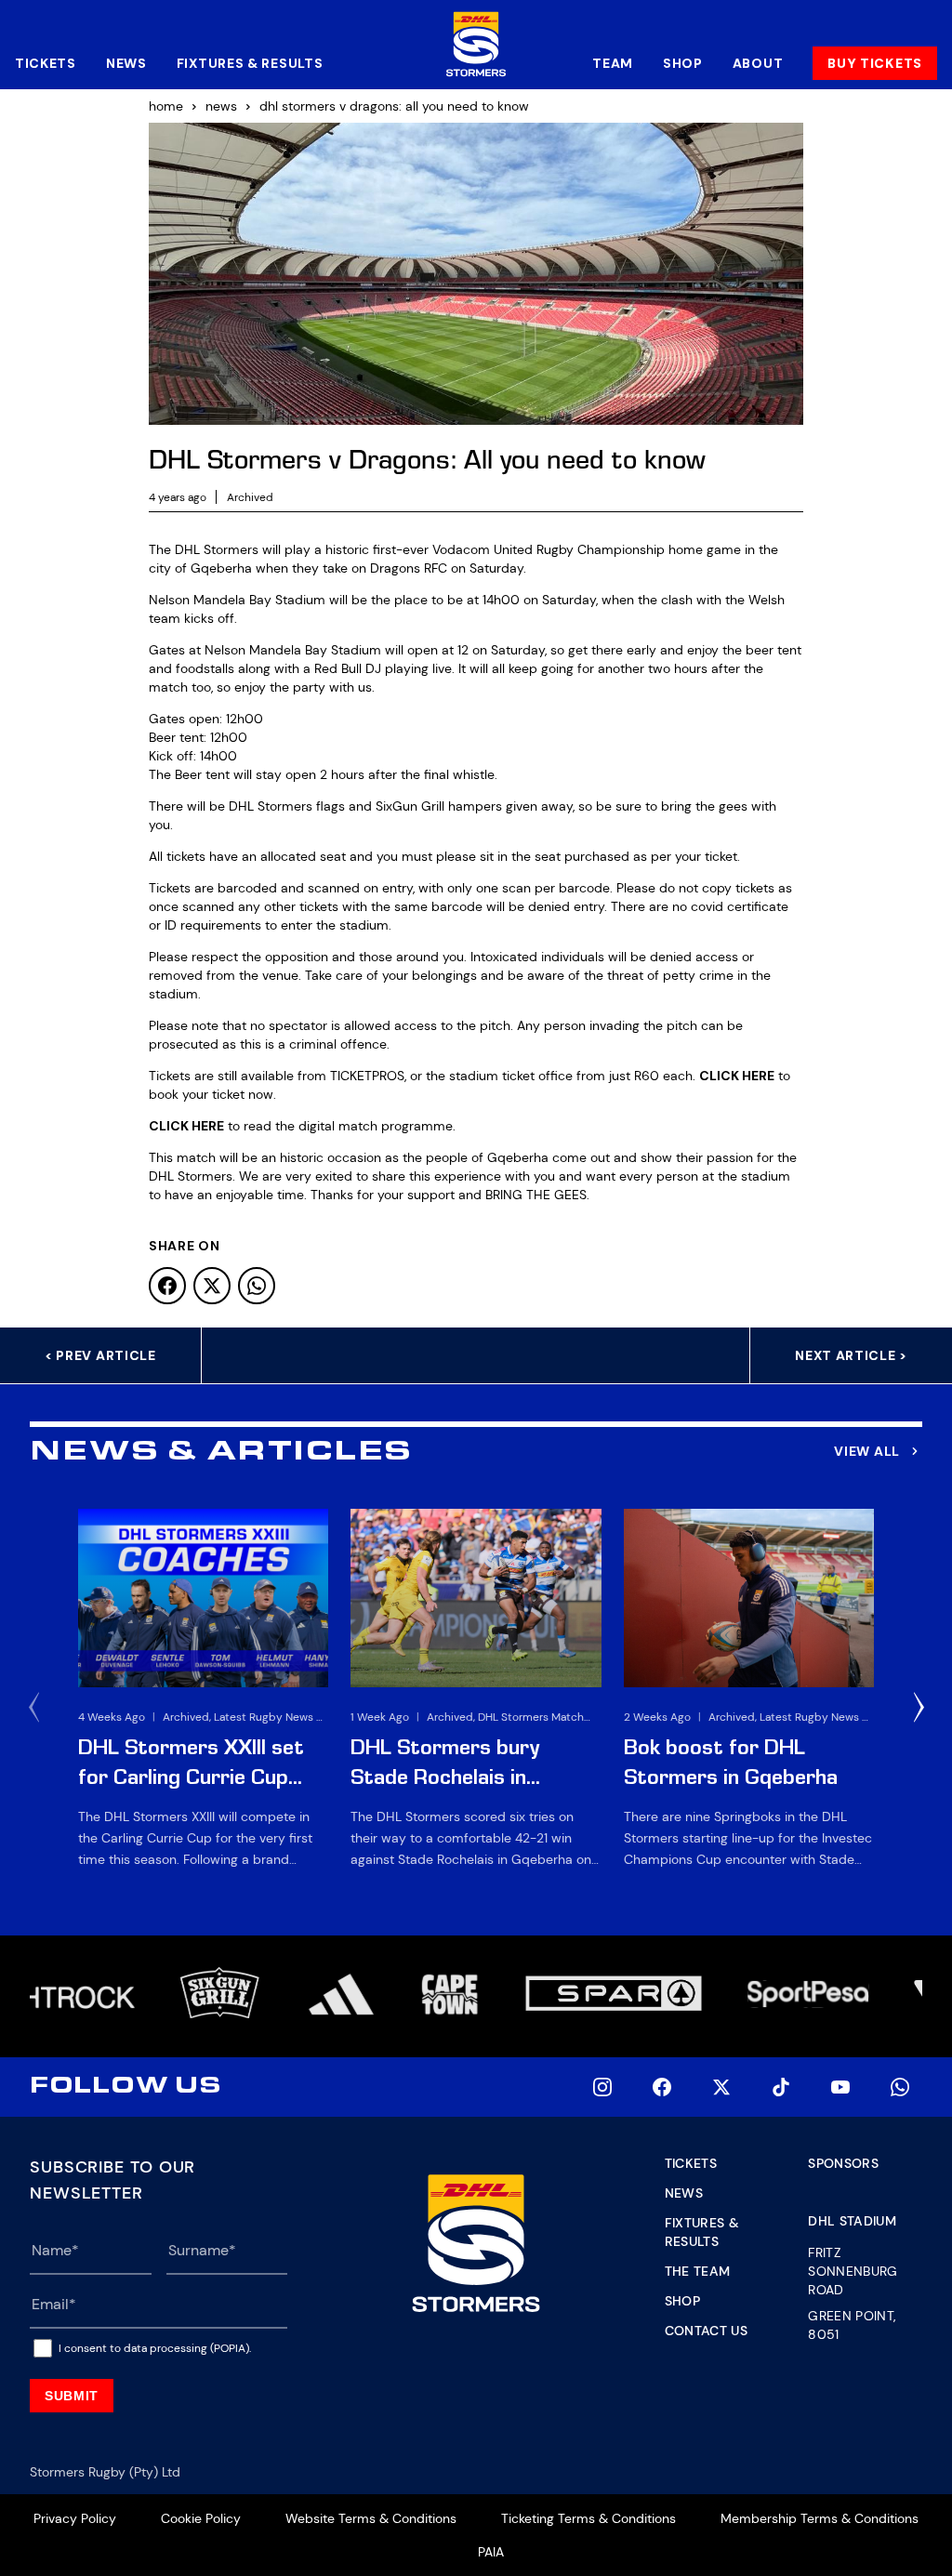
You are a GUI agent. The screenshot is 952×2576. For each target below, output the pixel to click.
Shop (683, 63)
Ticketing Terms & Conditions (588, 2518)
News (126, 63)
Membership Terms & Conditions (820, 2518)
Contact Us (707, 2331)
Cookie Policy (201, 2518)
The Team (698, 2271)
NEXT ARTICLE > (851, 1355)
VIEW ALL (867, 1451)
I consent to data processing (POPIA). (155, 2348)
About (758, 63)
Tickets (46, 63)
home (166, 106)
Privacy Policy (75, 2518)
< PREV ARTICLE (100, 1355)
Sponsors (843, 2163)
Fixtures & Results (250, 63)
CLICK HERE (737, 1076)
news (221, 106)
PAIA (491, 2552)
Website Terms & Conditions (371, 2518)
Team (613, 63)
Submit (72, 2396)
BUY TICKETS (875, 63)
